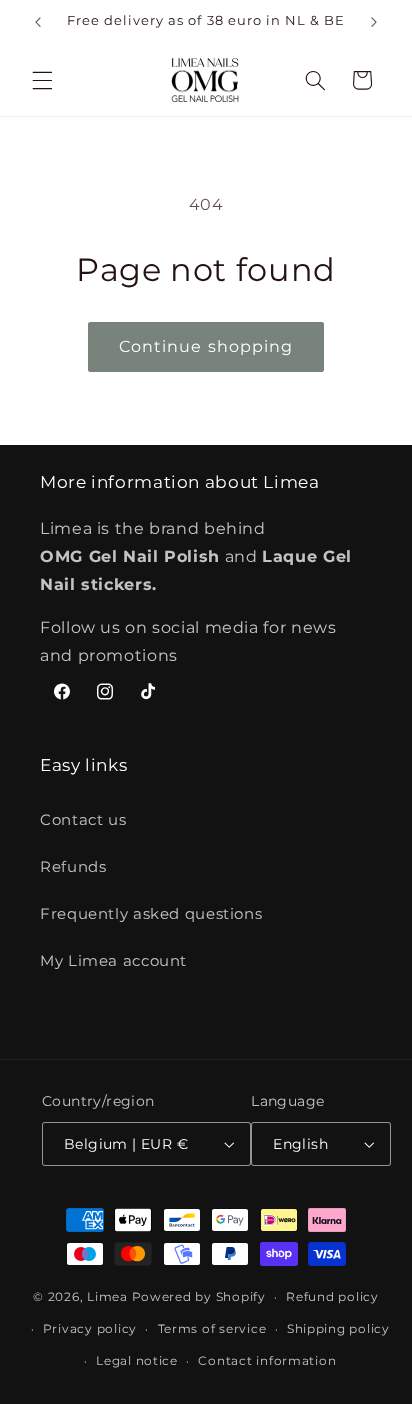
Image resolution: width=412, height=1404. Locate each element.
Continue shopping (206, 346)
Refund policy (332, 1297)
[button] (42, 80)
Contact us (83, 820)
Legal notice (137, 1361)
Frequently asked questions (151, 914)
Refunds (73, 867)
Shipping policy (338, 1329)
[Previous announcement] (38, 22)
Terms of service (212, 1329)
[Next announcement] (374, 22)
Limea (107, 1297)
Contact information (267, 1361)
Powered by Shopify (199, 1297)
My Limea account (113, 961)
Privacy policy (90, 1329)
